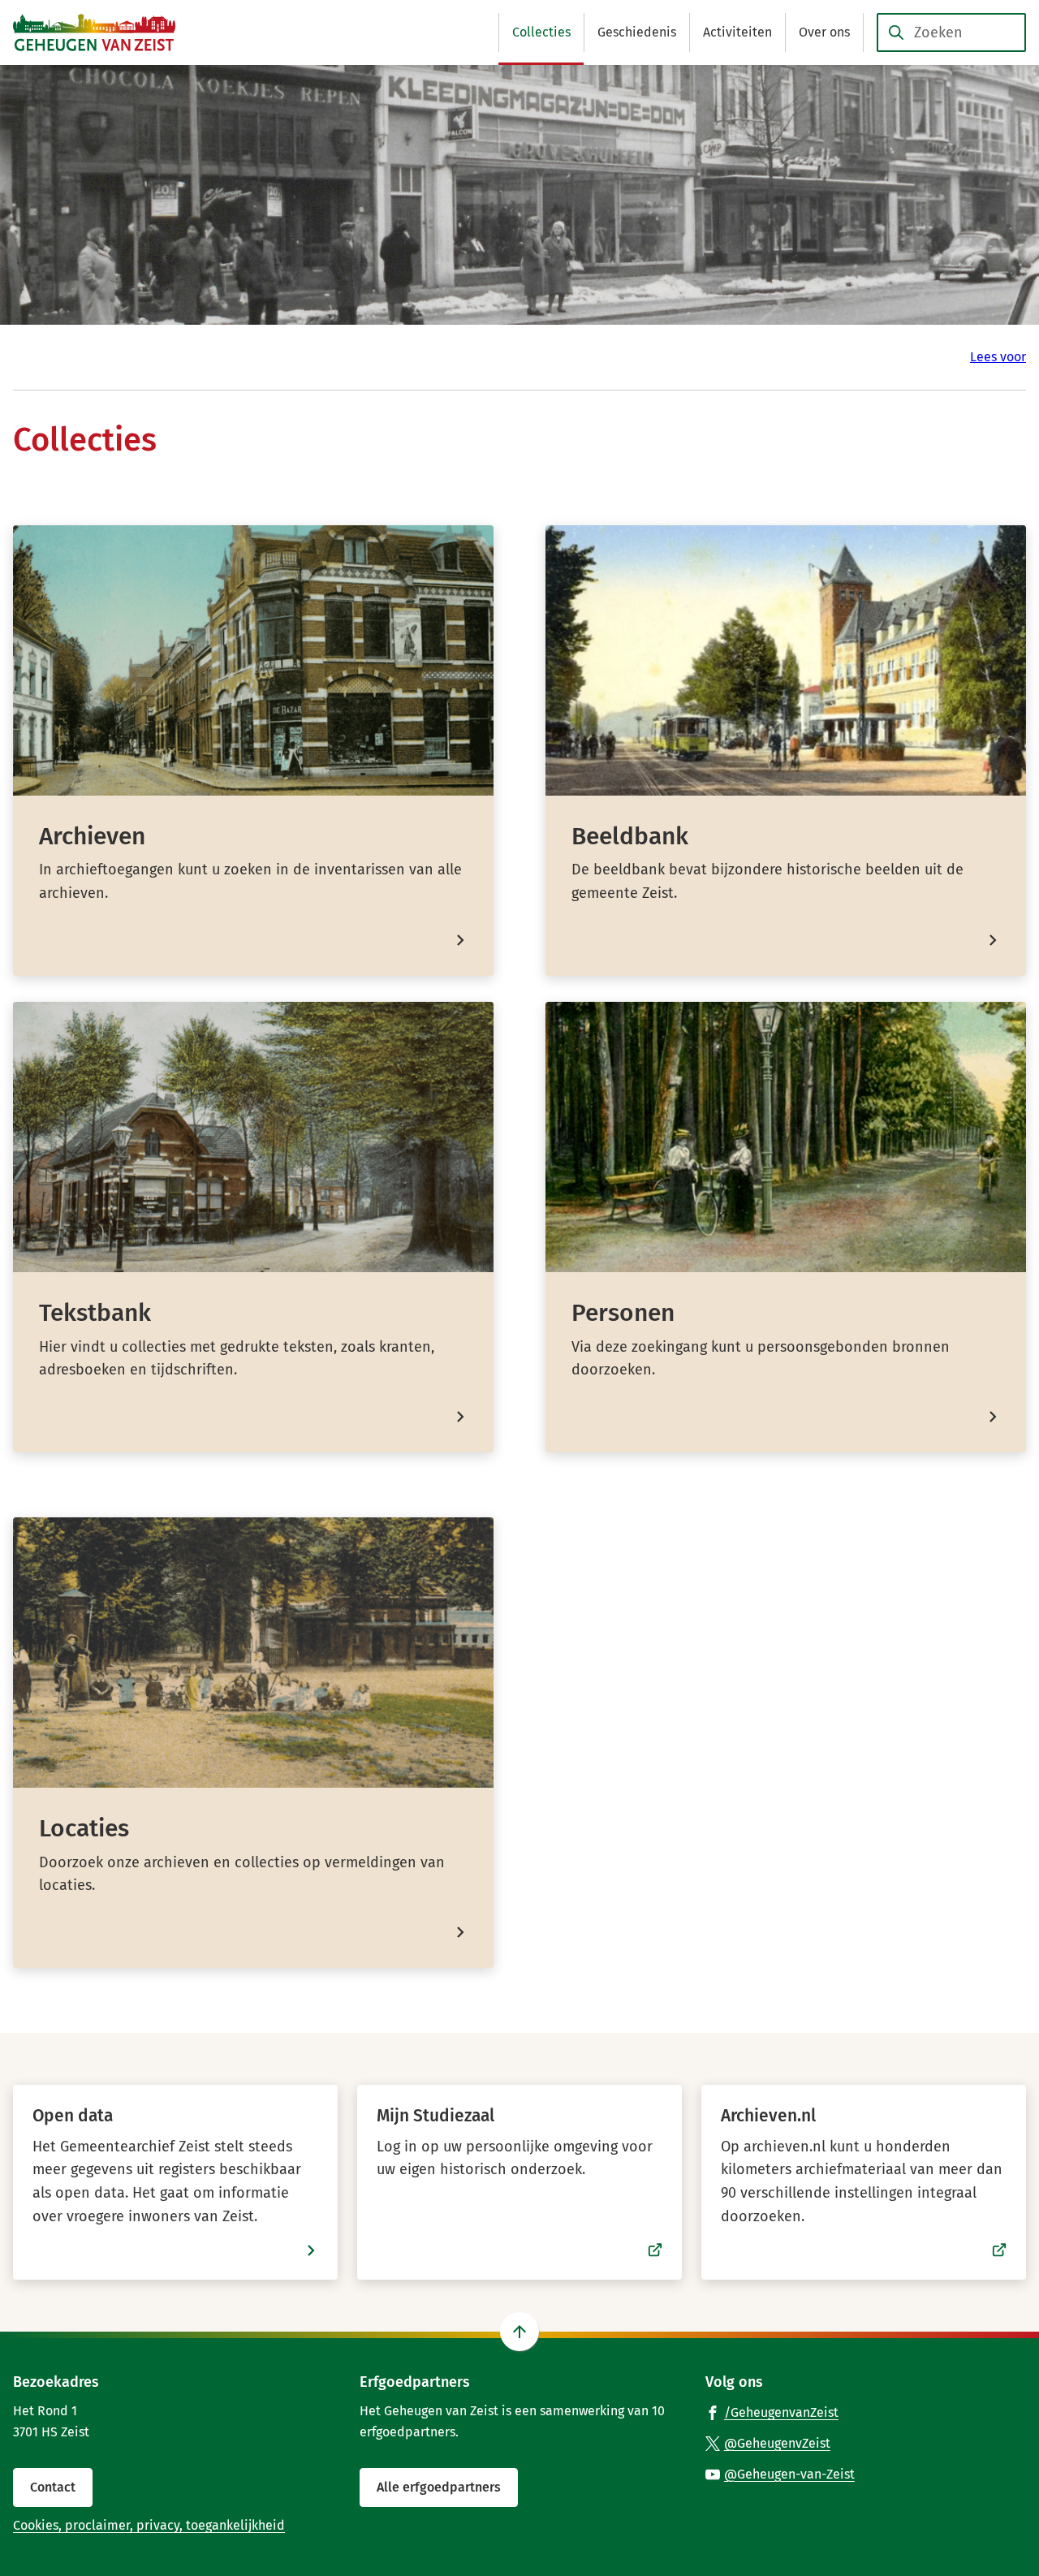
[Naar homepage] (94, 32)
